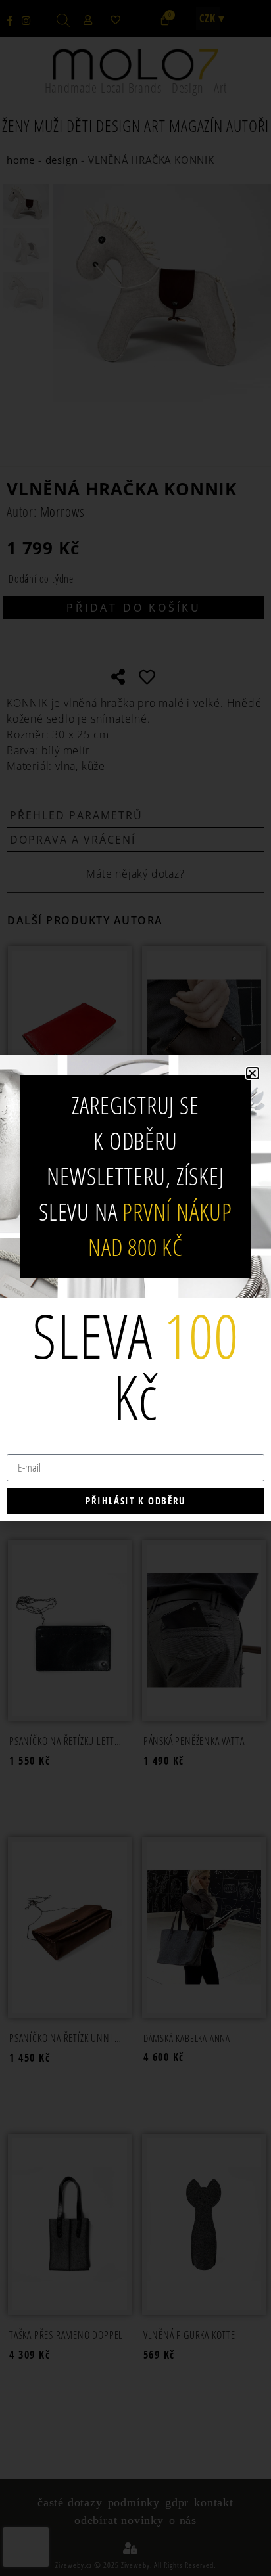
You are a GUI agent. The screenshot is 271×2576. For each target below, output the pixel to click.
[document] (135, 1288)
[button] (253, 1073)
